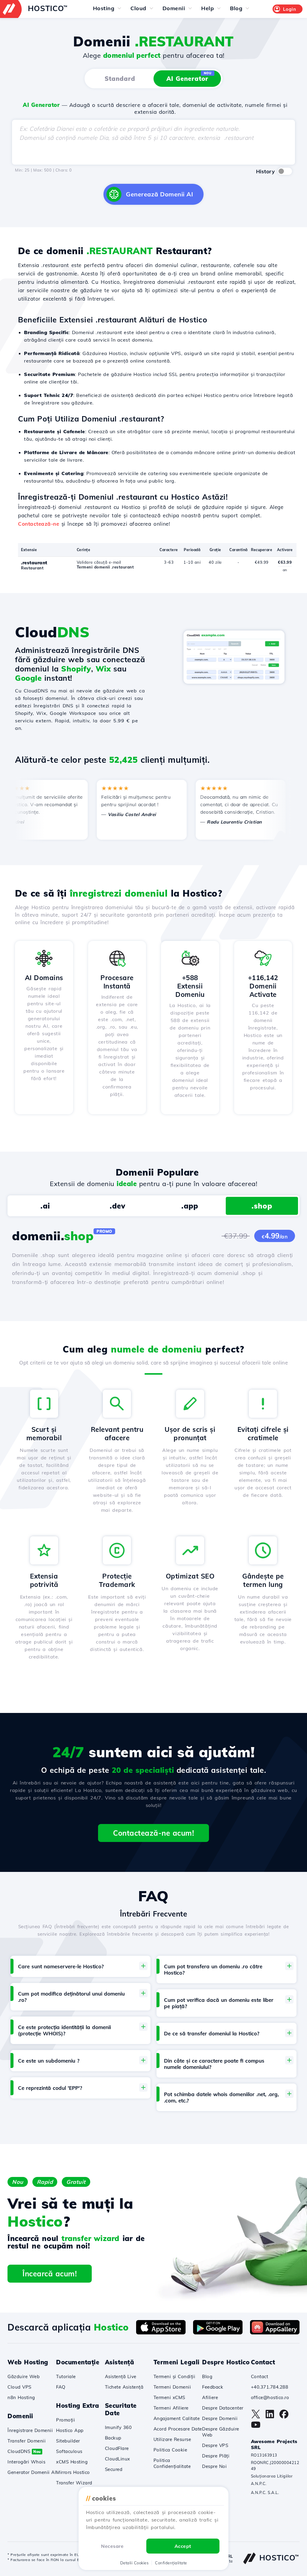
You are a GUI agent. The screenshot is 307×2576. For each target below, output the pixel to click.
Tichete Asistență (124, 2387)
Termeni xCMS (169, 2397)
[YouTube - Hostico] (256, 2428)
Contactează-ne (39, 524)
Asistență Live (121, 2376)
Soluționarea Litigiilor (272, 2476)
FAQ (61, 2387)
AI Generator (189, 77)
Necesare (112, 2546)
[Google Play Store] (218, 2333)
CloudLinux (118, 2459)
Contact (260, 2376)
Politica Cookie (170, 2450)
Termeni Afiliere (171, 2408)
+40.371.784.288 (270, 2387)
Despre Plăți (216, 2456)
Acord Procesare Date (178, 2429)
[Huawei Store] (275, 2333)
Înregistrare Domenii (30, 2430)
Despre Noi (214, 2466)
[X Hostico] (256, 2417)
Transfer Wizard (74, 2483)
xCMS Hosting (72, 2462)
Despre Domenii (220, 2418)
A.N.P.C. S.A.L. (265, 2492)
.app (190, 1206)
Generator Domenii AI (32, 2472)
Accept (183, 2546)
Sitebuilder (68, 2441)
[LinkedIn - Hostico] (270, 2417)
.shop (262, 1206)
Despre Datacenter (223, 2408)
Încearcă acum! (50, 2274)
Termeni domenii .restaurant (105, 567)
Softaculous (69, 2451)
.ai (45, 1206)
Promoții (66, 2420)
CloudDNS (24, 2451)
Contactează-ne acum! (153, 1833)
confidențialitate (171, 2563)
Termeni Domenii (172, 2387)
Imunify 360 (118, 2427)
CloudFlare (117, 2448)
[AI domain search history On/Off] (285, 171)
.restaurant (34, 563)
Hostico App (70, 2430)
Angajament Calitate (177, 2418)
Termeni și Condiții (174, 2376)
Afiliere (210, 2397)
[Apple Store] (161, 2333)
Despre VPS (215, 2445)
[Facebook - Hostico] (284, 2417)
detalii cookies (134, 2563)
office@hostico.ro (270, 2397)
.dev (118, 1206)
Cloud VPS (19, 2387)
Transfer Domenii (27, 2441)
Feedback (213, 2387)
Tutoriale (66, 2376)
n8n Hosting (21, 2397)
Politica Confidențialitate (172, 2463)
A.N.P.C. (259, 2483)
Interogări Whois (26, 2462)
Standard (120, 79)
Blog (207, 2376)
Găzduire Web (24, 2376)
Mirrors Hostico (73, 2472)
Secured (114, 2469)
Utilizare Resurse (172, 2439)
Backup (113, 2438)
